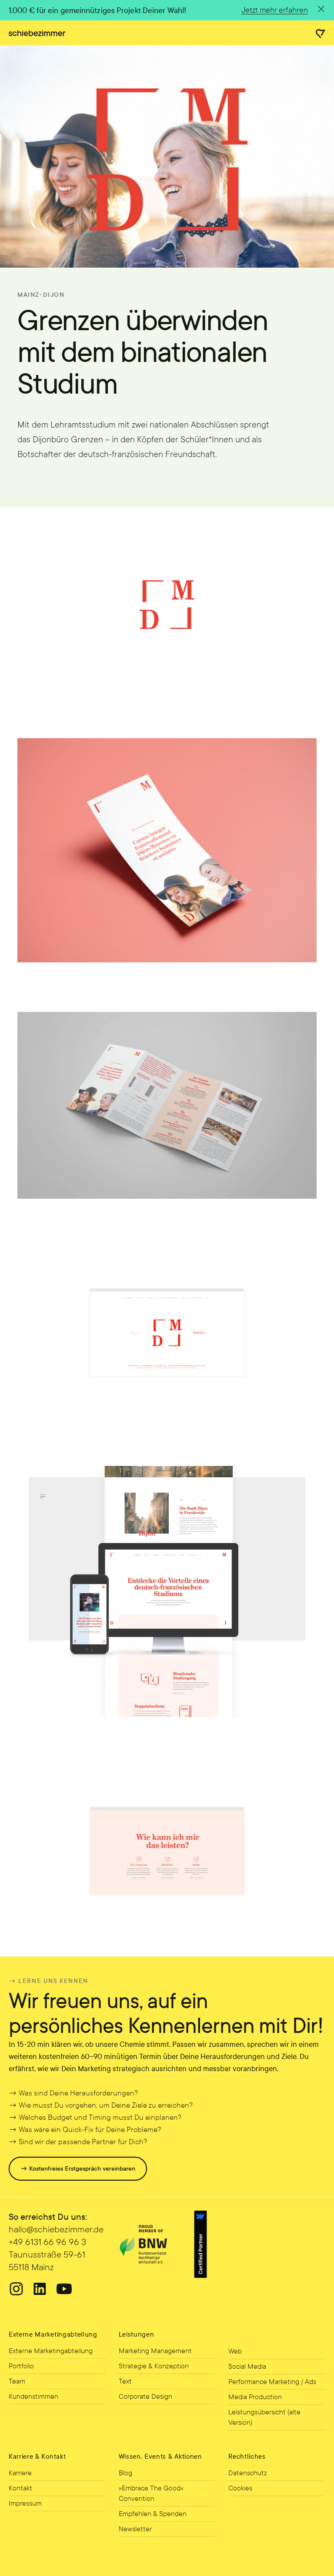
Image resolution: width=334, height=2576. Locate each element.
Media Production (255, 2397)
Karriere (20, 2473)
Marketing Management (155, 2351)
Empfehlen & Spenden (153, 2514)
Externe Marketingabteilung (51, 2351)
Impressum (25, 2503)
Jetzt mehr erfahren (275, 10)
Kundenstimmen (33, 2396)
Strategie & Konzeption (154, 2366)
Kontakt (20, 2488)
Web (235, 2351)
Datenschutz (248, 2473)
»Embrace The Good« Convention (151, 2493)
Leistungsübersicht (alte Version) (264, 2417)
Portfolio (21, 2366)
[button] (321, 34)
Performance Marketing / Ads (272, 2382)
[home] (37, 33)
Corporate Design (145, 2396)
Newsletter (135, 2529)
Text (125, 2381)
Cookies (240, 2488)
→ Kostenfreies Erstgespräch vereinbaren (78, 2169)
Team (17, 2381)
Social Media (247, 2366)
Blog (125, 2473)
